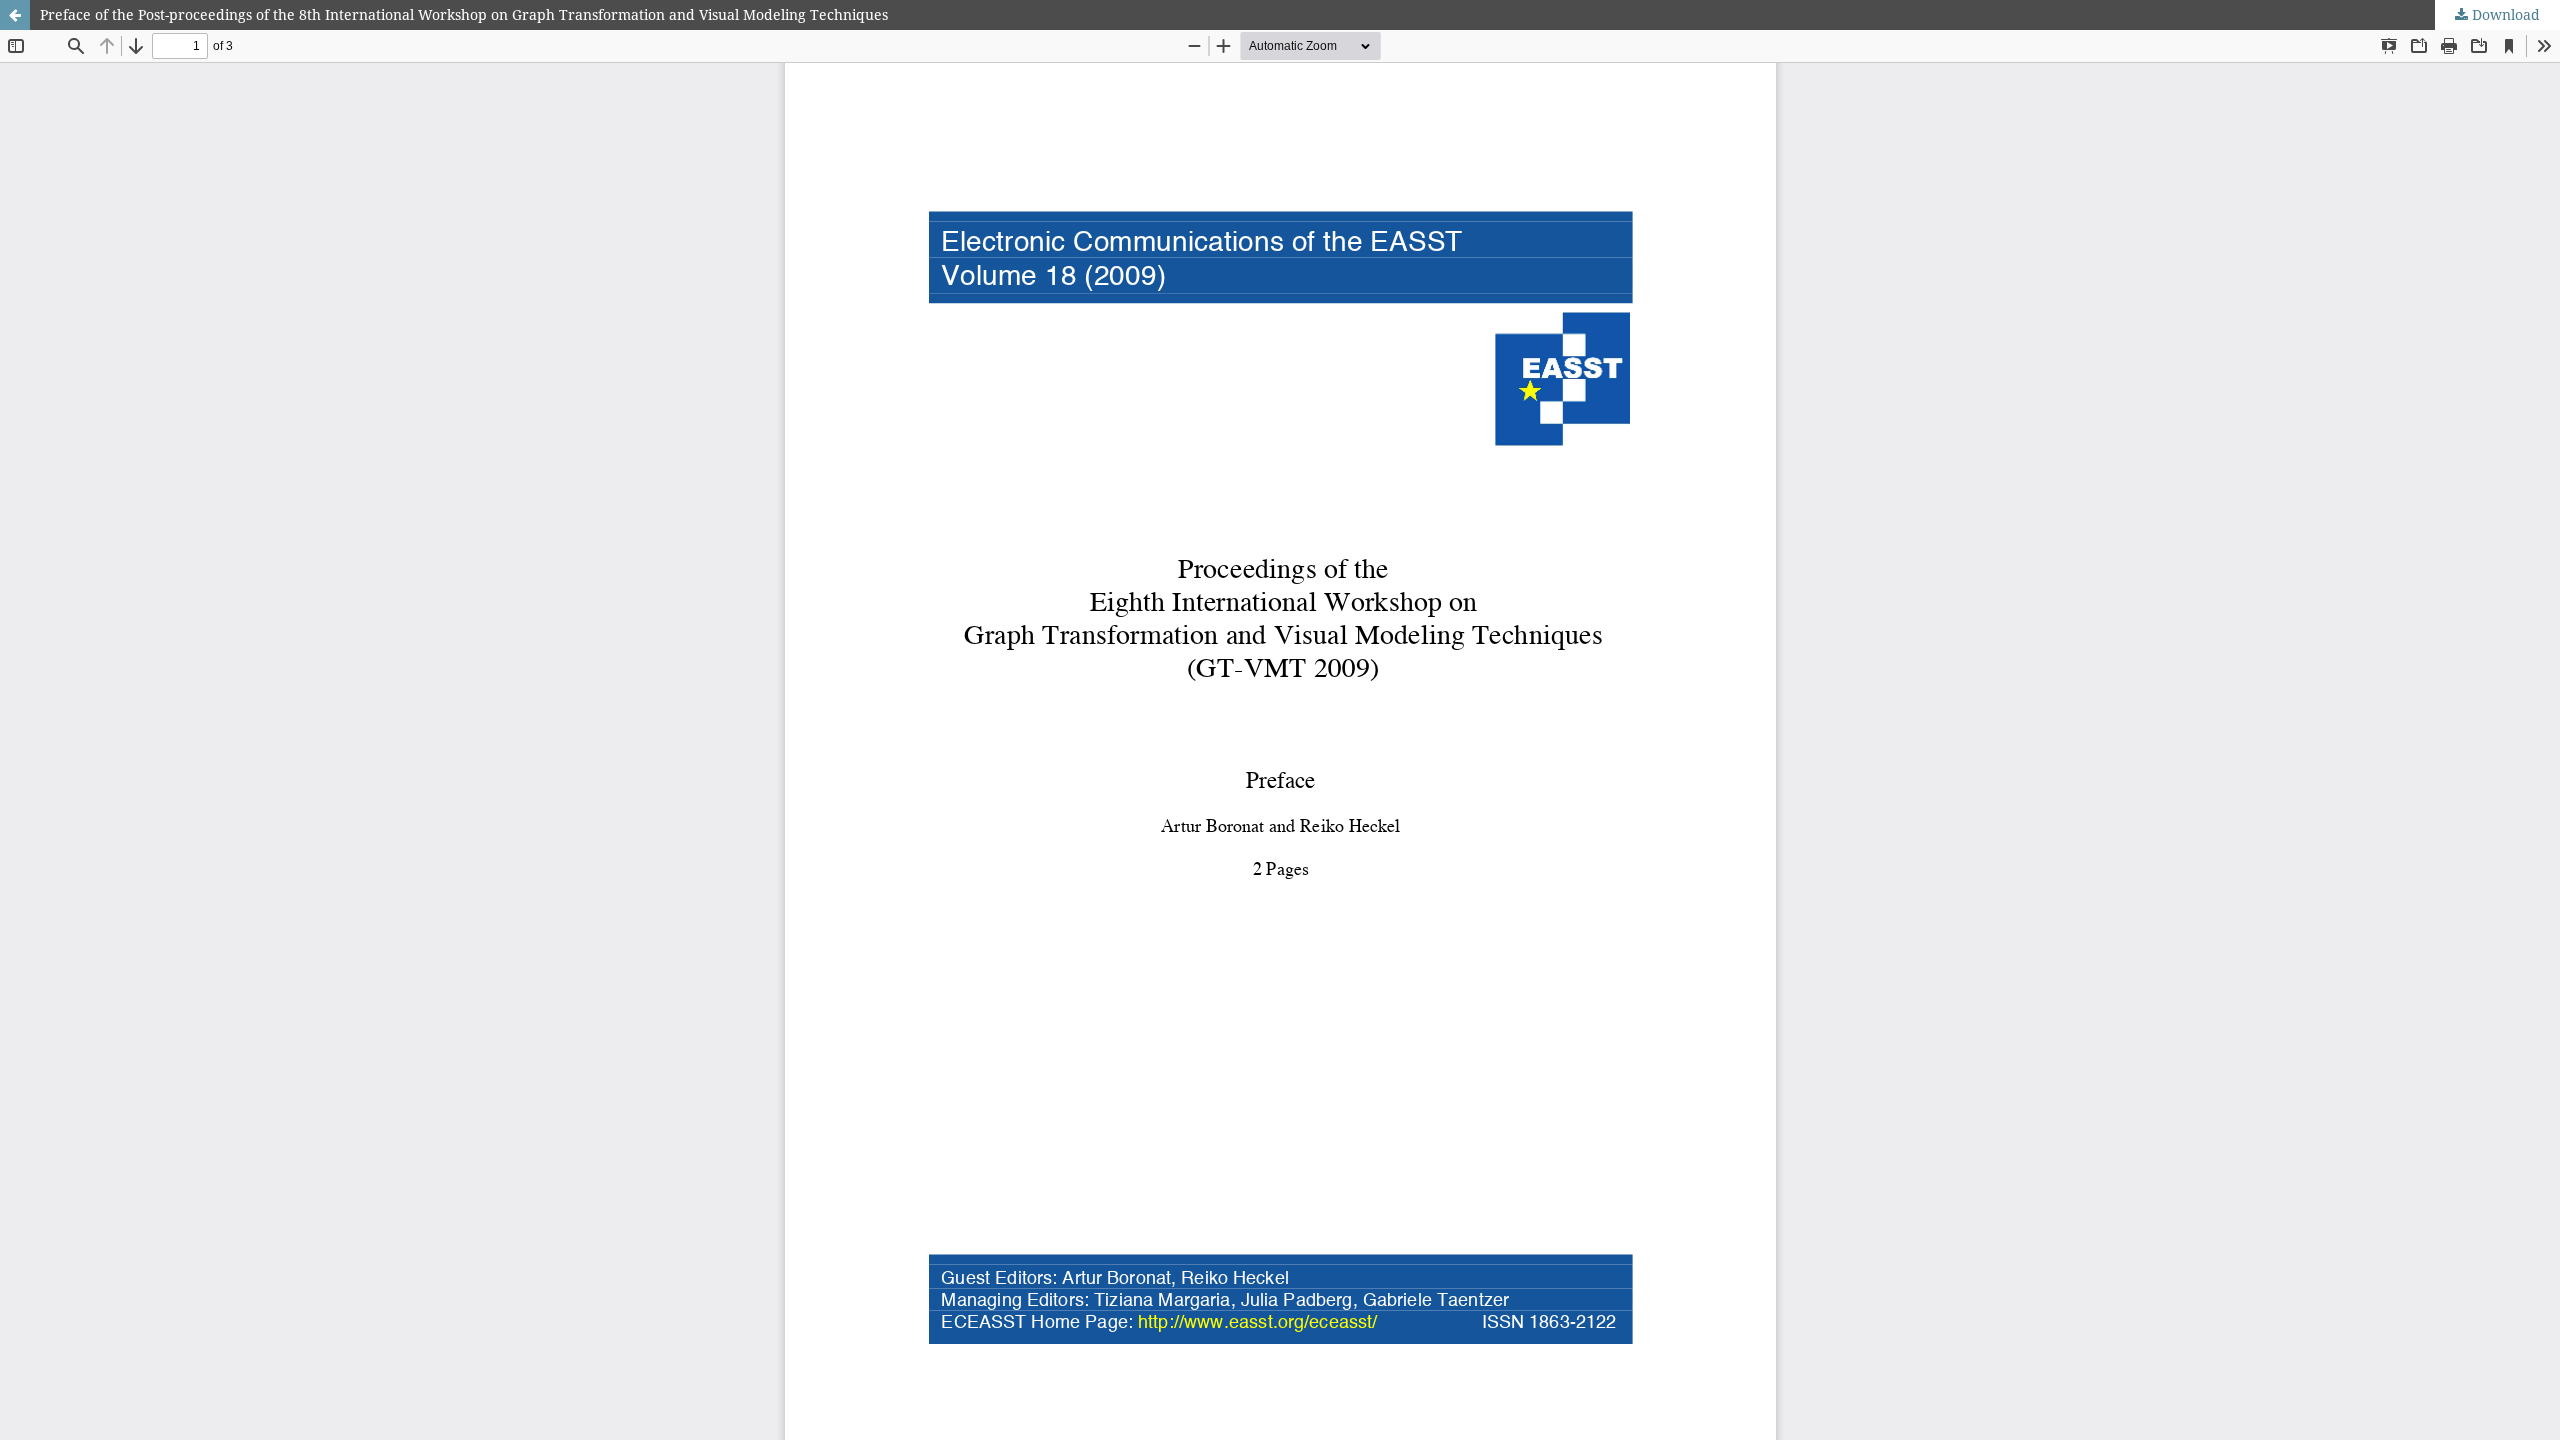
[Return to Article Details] (15, 15)
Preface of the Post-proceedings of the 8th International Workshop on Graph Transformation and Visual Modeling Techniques (464, 14)
